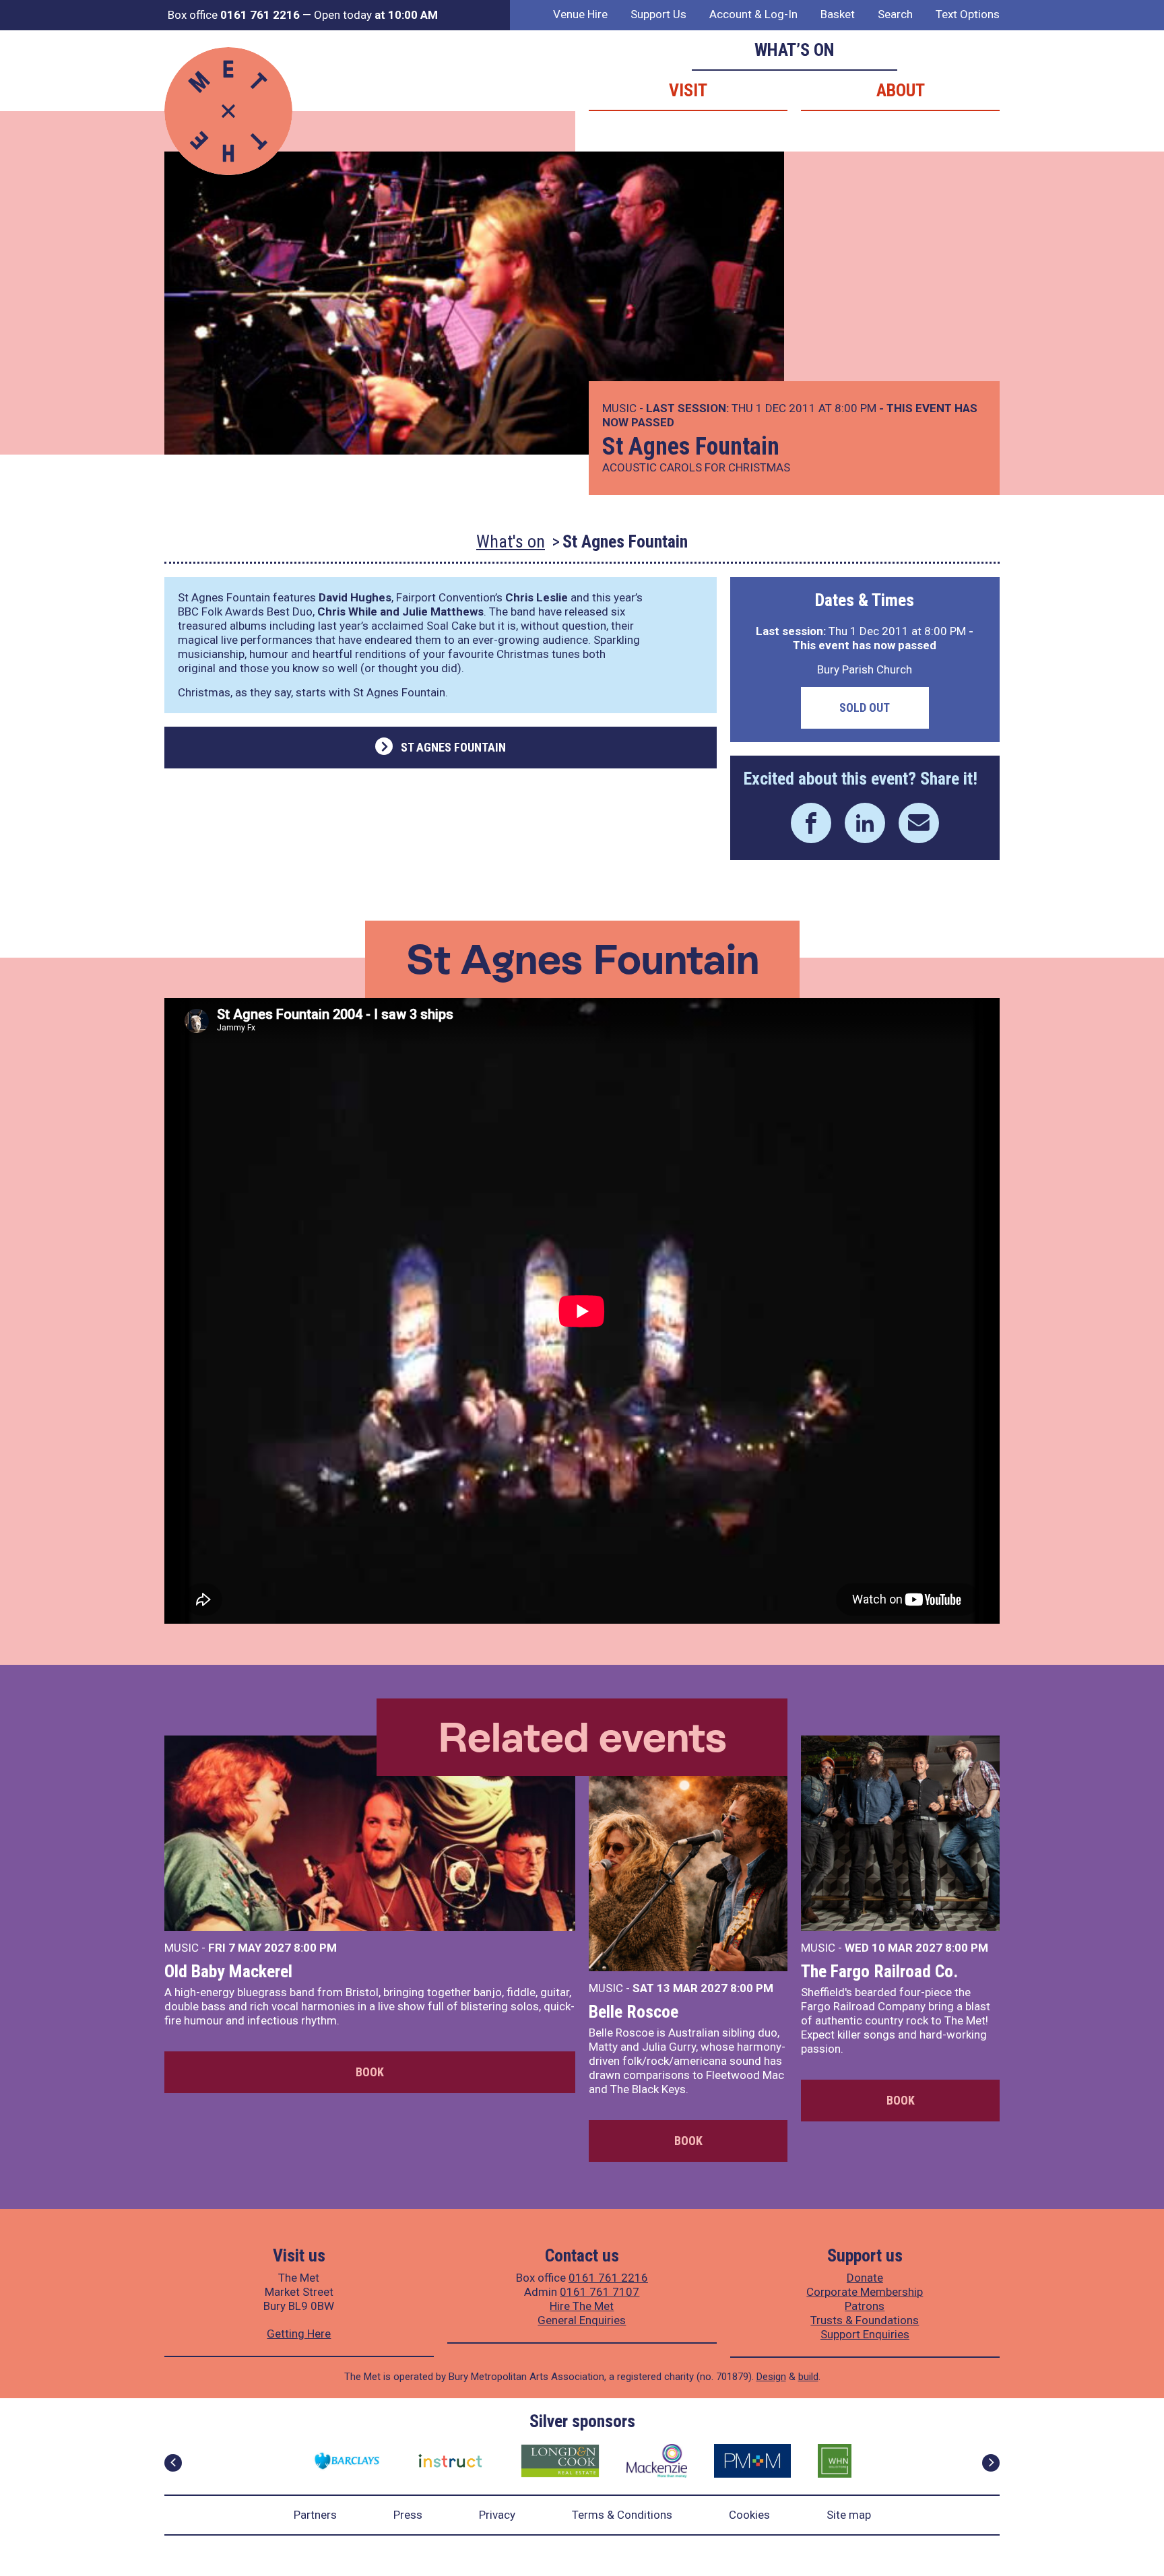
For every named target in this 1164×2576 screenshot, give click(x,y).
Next (991, 2463)
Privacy (497, 2515)
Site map (849, 2515)
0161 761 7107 (600, 2292)
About (901, 90)
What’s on (795, 50)
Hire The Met (582, 2306)
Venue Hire (580, 14)
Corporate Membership (865, 2292)
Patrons (865, 2306)
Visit (688, 90)
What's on (511, 541)
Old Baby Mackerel (228, 1971)
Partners (315, 2515)
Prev (173, 2463)
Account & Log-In (753, 14)
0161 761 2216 (608, 2278)
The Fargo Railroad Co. (879, 1971)
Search (895, 14)
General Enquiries (582, 2320)
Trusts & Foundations (865, 2320)
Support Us (658, 14)
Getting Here (299, 2334)
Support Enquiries (865, 2334)
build (808, 2377)
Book (370, 2072)
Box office (234, 15)
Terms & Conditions (622, 2515)
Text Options (968, 14)
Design (771, 2377)
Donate (865, 2278)
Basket (838, 14)
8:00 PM (315, 1948)
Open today (376, 15)
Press (408, 2515)
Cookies (749, 2515)
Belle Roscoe (634, 2012)
